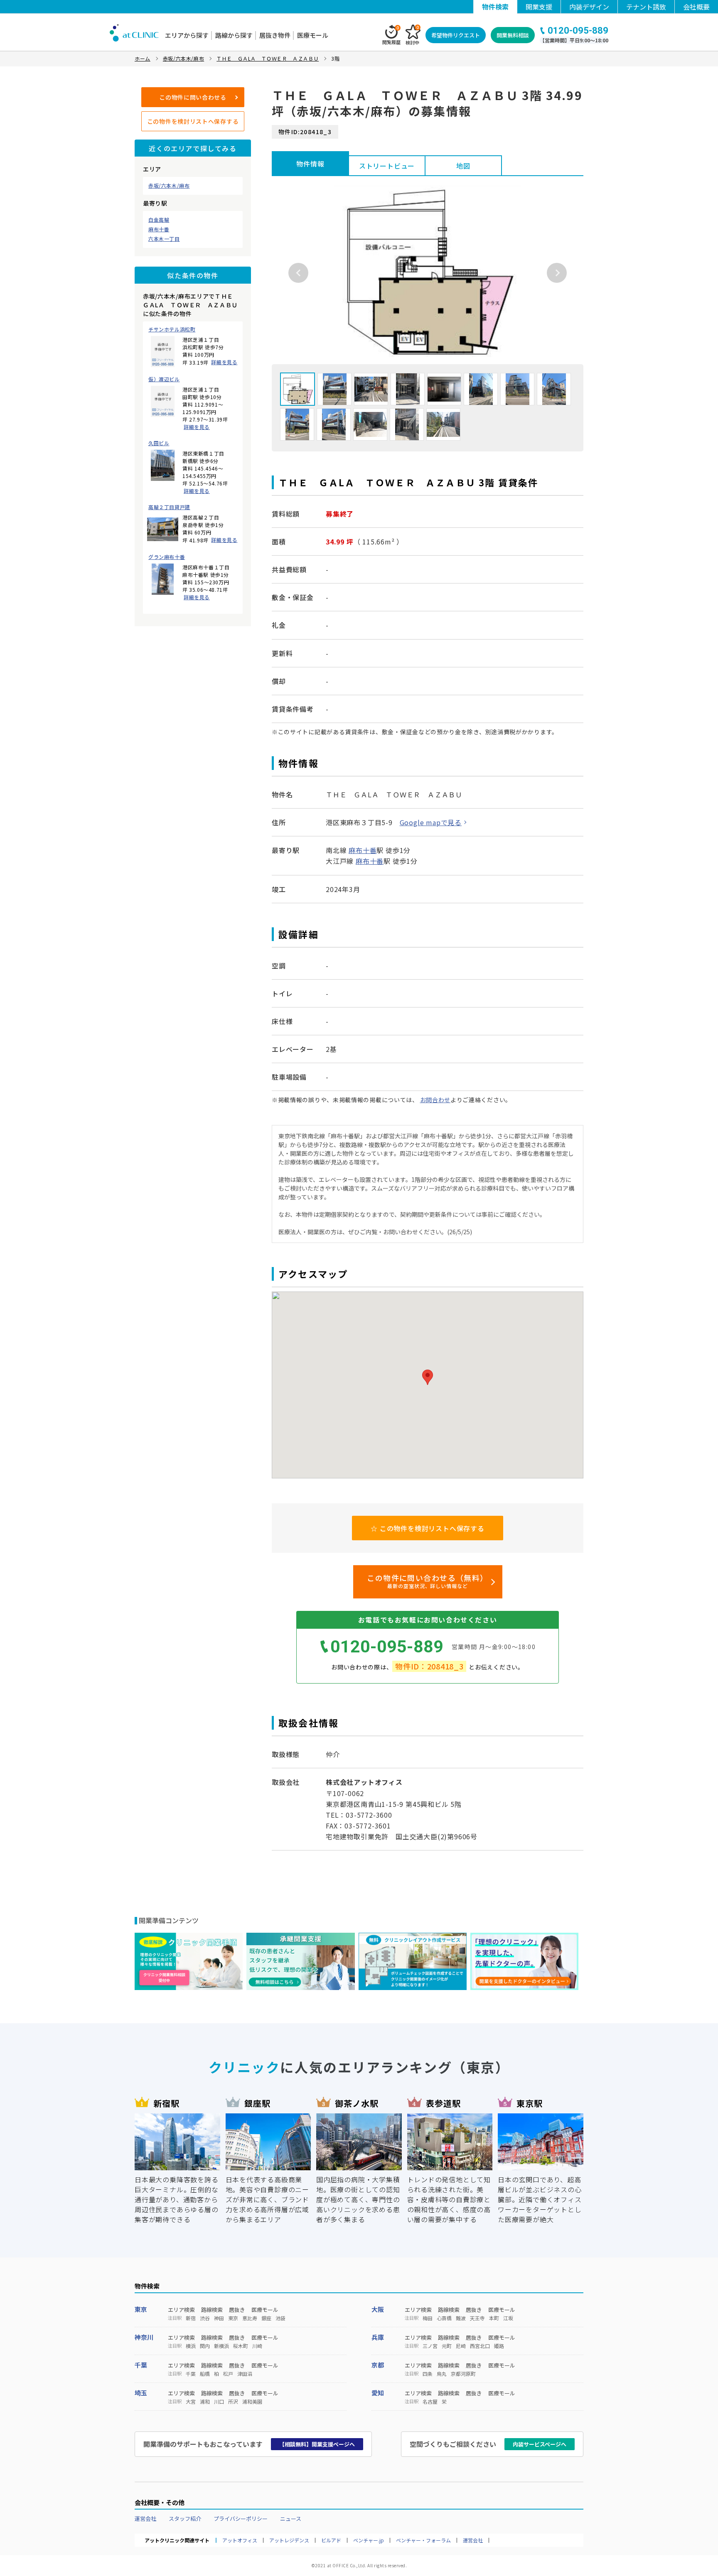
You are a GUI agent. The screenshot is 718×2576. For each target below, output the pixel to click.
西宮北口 (480, 2346)
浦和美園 (252, 2402)
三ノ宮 (430, 2346)
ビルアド (331, 2540)
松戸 (228, 2374)
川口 (219, 2402)
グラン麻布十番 (167, 557)
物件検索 (495, 7)
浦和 (205, 2402)
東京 (141, 2309)
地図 (463, 166)
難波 (461, 2318)
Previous (298, 273)
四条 (428, 2374)
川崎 (257, 2346)
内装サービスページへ (540, 2444)
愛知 (378, 2393)
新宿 (191, 2318)
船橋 (205, 2374)
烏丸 (442, 2374)
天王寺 (477, 2318)
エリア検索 (181, 2310)
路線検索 (212, 2310)
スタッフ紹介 (185, 2518)
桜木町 (241, 2346)
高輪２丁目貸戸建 (169, 507)
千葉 (141, 2365)
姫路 (499, 2346)
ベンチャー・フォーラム (423, 2540)
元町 (447, 2346)
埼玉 (141, 2393)
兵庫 (378, 2337)
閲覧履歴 (391, 35)
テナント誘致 (646, 7)
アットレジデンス (289, 2540)
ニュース (291, 2518)
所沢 (233, 2402)
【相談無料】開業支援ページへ (317, 2444)
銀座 (266, 2318)
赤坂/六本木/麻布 (169, 186)
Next (557, 273)
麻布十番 (159, 229)
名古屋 (430, 2402)
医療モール (313, 35)
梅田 (428, 2318)
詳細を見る (224, 362)
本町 (494, 2318)
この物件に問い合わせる (193, 97)
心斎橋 (444, 2318)
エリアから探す (187, 35)
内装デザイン (589, 7)
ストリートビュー (387, 166)
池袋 (280, 2318)
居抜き (237, 2310)
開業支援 (539, 7)
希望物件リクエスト (456, 35)
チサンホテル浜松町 (172, 329)
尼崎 (461, 2346)
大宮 (191, 2402)
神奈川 (144, 2337)
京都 (378, 2365)
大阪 (378, 2309)
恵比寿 (250, 2318)
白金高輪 (159, 220)
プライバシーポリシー (241, 2518)
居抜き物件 (275, 35)
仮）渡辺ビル (164, 379)
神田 (219, 2318)
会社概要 (696, 7)
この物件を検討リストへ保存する (193, 121)
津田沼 (245, 2374)
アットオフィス (240, 2540)
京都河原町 (463, 2374)
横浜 (191, 2346)
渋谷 (205, 2318)
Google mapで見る (431, 822)
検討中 (412, 35)
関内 (205, 2346)
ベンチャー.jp (369, 2540)
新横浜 (221, 2346)
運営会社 (145, 2518)
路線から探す (234, 35)
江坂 (508, 2318)
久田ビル (159, 443)
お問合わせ (435, 1100)
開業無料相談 (513, 35)
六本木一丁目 (164, 239)
